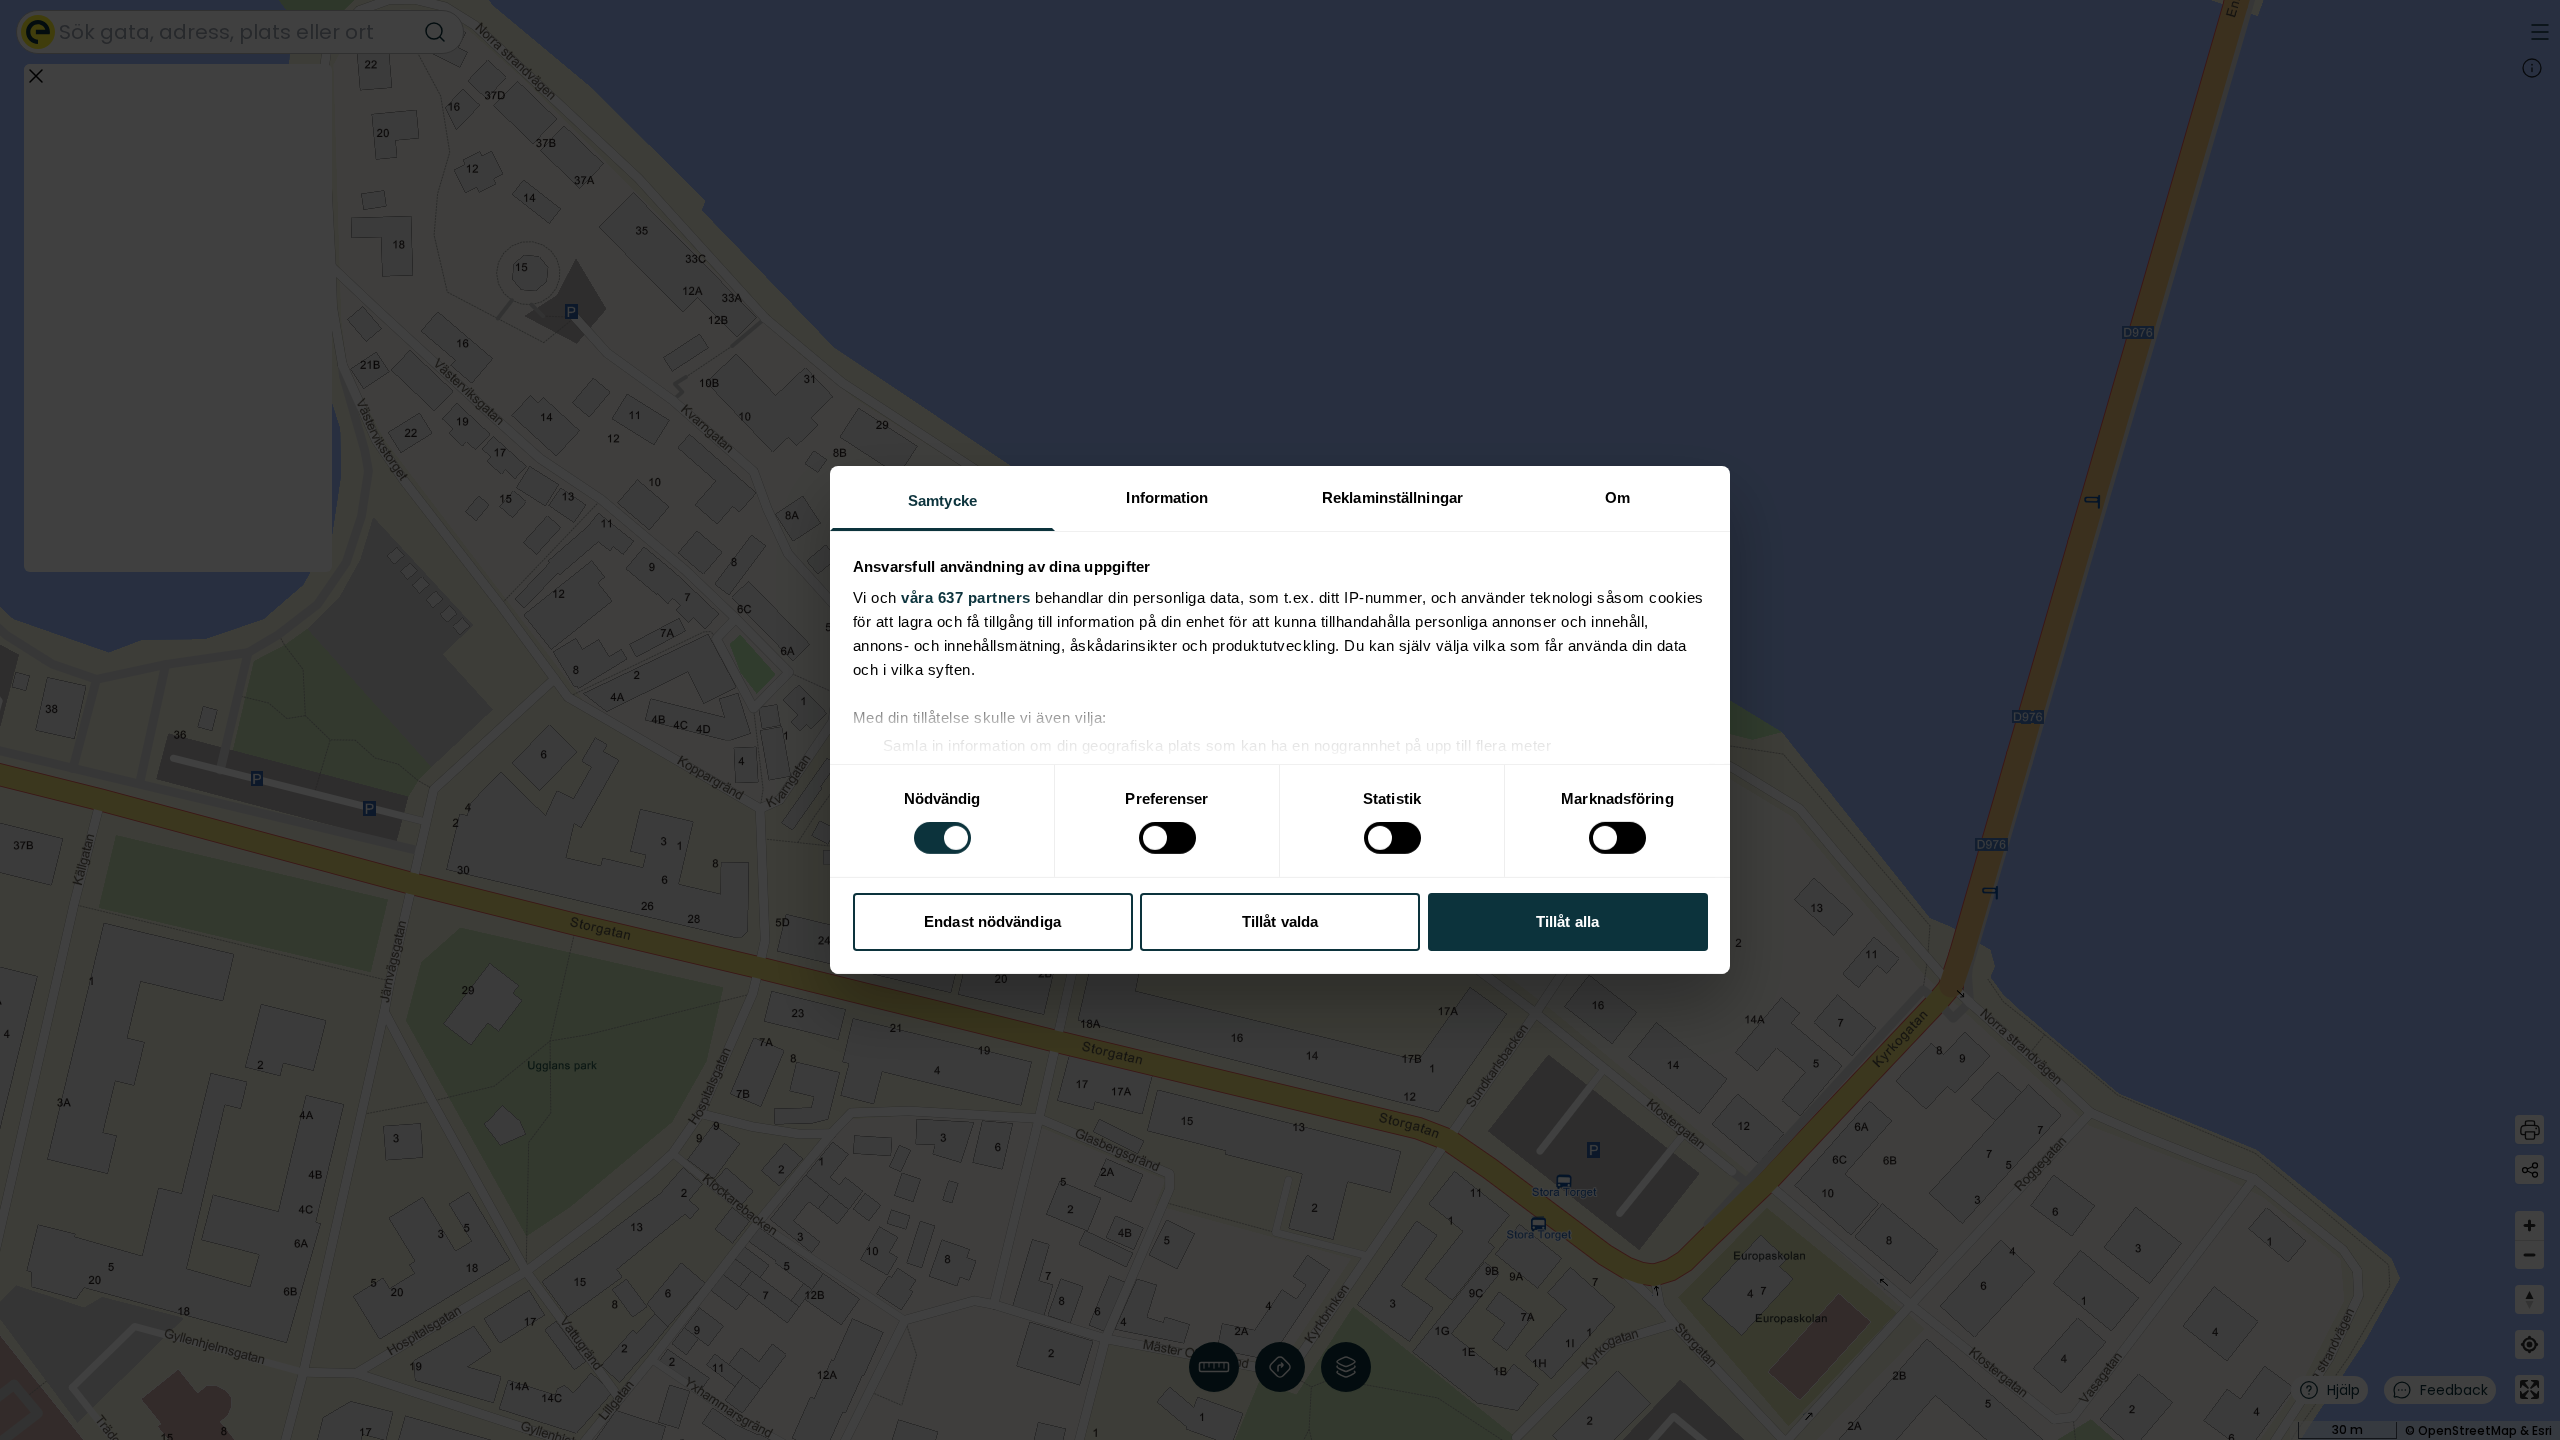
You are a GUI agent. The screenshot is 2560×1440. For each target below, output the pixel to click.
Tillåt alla (1567, 921)
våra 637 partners (966, 597)
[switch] (1167, 838)
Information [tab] (1167, 497)
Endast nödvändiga (992, 921)
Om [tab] (1617, 497)
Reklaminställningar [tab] (1392, 497)
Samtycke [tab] (942, 500)
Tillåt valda (1280, 921)
